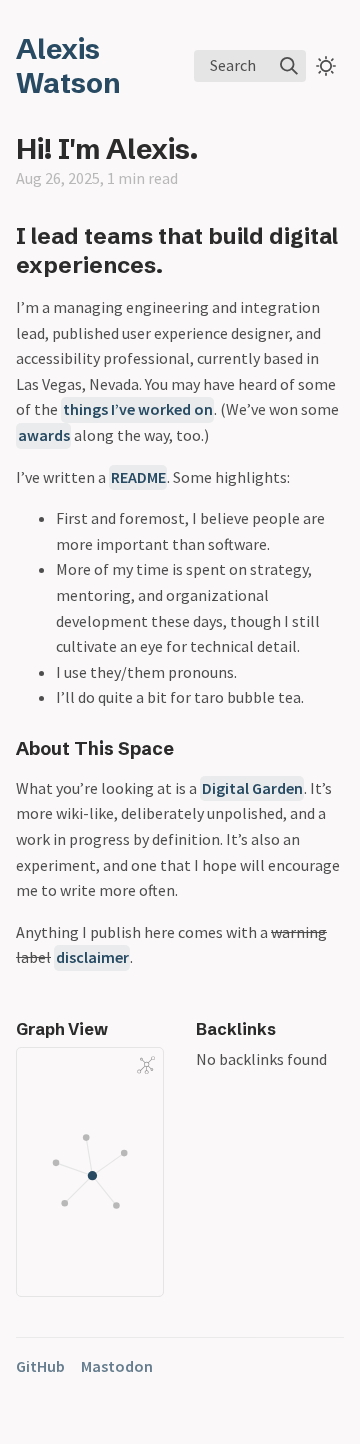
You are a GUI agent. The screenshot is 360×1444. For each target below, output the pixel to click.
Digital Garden (252, 788)
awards (44, 435)
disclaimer (92, 957)
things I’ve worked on (138, 409)
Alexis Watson (68, 66)
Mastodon (117, 1366)
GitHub (40, 1366)
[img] (289, 66)
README (138, 477)
